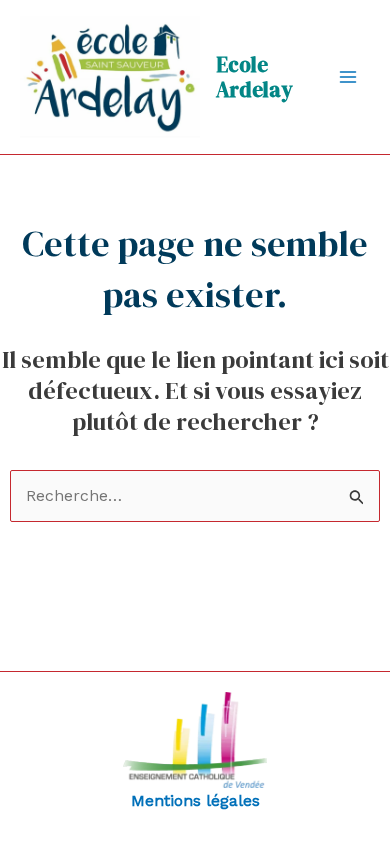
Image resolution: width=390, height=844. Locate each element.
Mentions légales (195, 800)
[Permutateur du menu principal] (348, 77)
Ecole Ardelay (254, 77)
